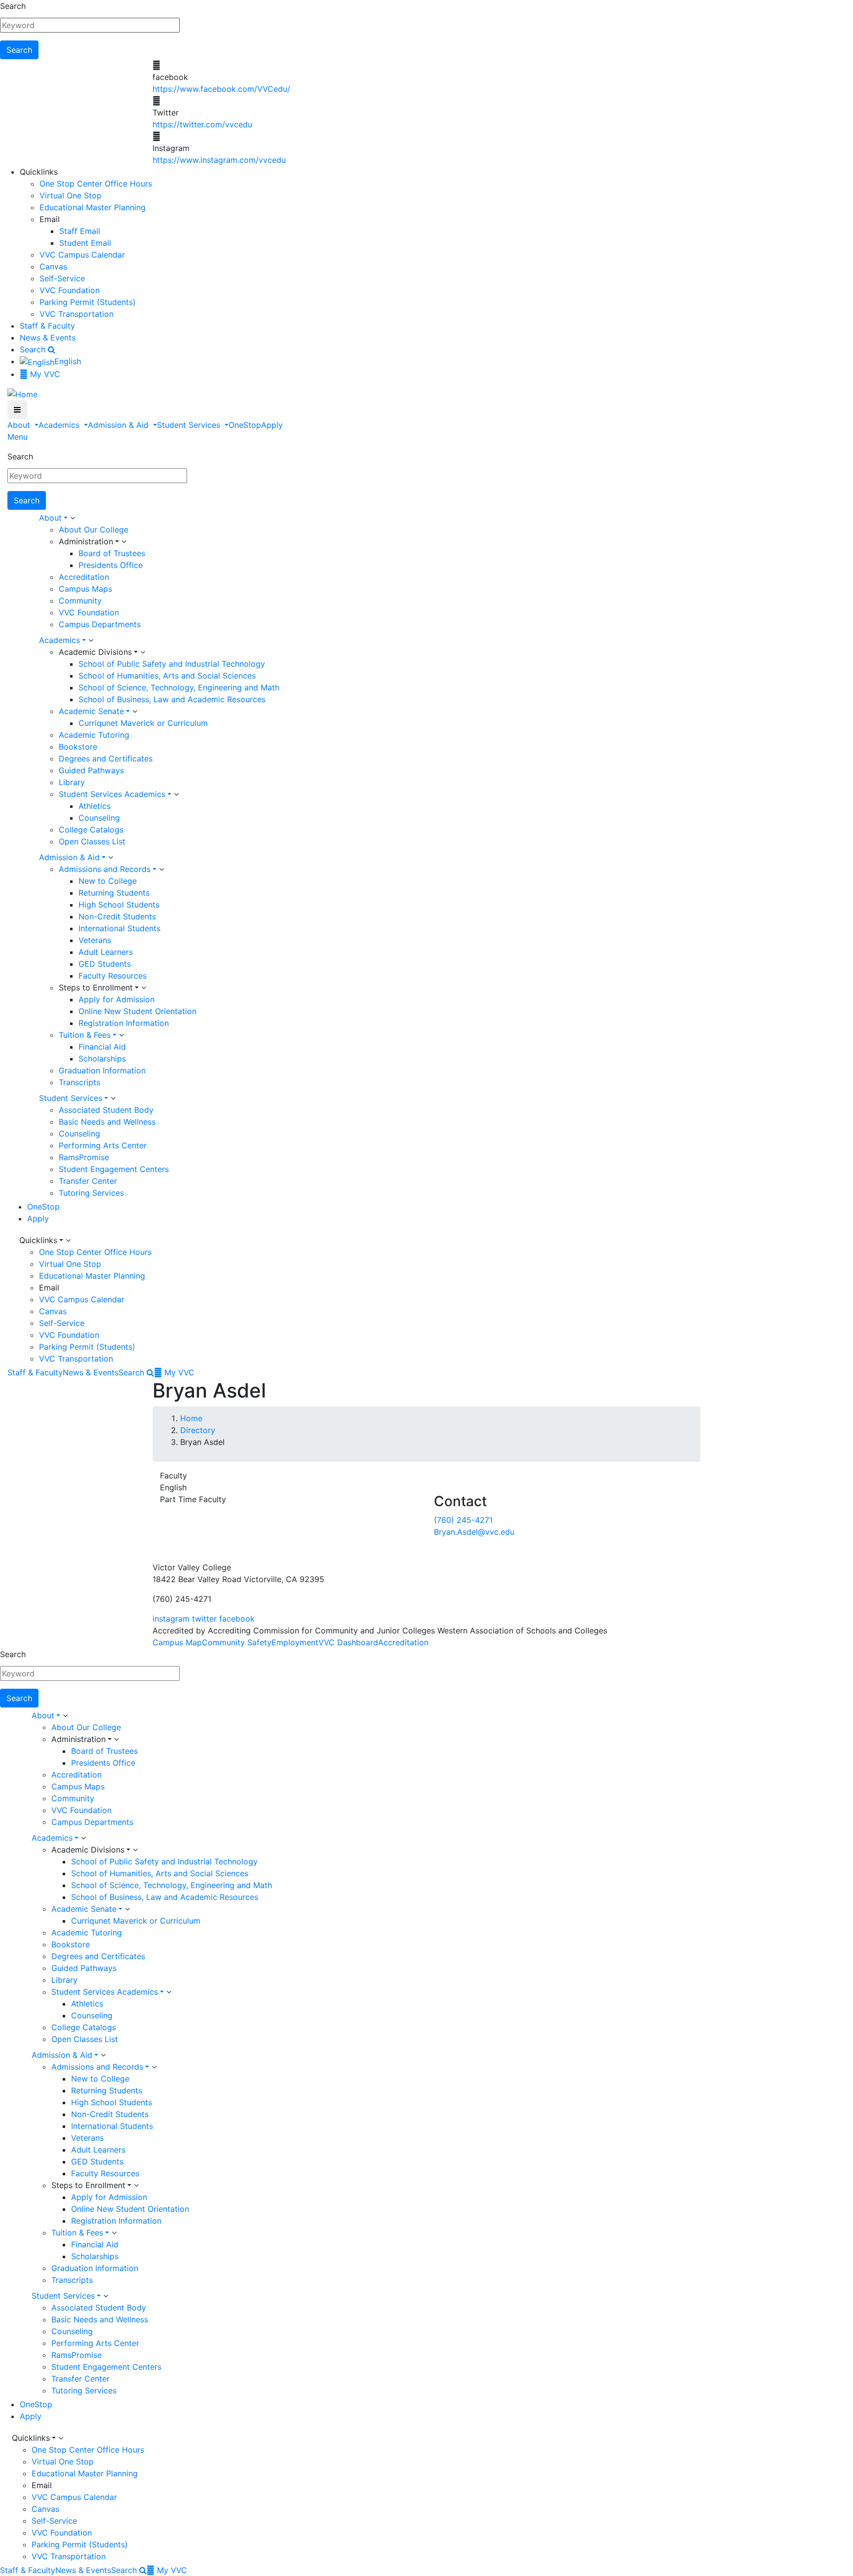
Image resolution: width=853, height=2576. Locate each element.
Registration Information (124, 1023)
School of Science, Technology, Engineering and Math (179, 687)
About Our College (94, 530)
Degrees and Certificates (106, 758)
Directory (198, 1430)
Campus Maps (85, 589)
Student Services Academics (112, 794)
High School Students (119, 905)
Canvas (53, 266)
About (20, 425)
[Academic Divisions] (143, 652)
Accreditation (84, 577)
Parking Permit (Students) (88, 302)
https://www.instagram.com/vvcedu (219, 160)
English (68, 361)
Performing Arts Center (103, 1145)
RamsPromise (84, 1157)
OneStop (245, 425)
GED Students (105, 964)
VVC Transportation (77, 314)
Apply (272, 425)
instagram (171, 1619)
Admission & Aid (119, 425)
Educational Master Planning (93, 207)
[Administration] (124, 542)
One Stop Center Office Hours (96, 184)
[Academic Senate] (135, 712)
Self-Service (62, 278)
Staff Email (80, 231)
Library (72, 782)
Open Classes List (92, 841)
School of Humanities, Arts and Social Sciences (167, 676)
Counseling (99, 818)
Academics (60, 425)
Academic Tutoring (94, 735)
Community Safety (237, 1642)
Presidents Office (111, 565)
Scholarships (102, 1059)
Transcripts (79, 1082)
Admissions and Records (105, 869)
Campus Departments (100, 624)
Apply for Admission (116, 999)
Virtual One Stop (71, 195)
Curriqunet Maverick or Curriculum (143, 723)
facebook (237, 1619)
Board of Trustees (112, 553)
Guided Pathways (91, 770)
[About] (73, 518)
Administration (86, 541)
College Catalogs (91, 830)
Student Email (85, 243)
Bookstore (78, 747)
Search (13, 6)
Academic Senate (91, 711)
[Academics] (91, 641)
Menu (18, 437)
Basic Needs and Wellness (107, 1122)
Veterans (95, 940)
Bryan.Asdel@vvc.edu (474, 1532)
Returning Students (114, 893)
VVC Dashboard (348, 1642)
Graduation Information (102, 1070)
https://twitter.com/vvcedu (202, 124)
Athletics (95, 806)
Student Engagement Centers (114, 1169)
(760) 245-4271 (463, 1520)
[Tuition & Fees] (121, 1035)
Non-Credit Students (117, 916)
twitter (204, 1619)
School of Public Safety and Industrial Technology (172, 664)
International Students (119, 928)
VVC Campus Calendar (82, 255)
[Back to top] (2, 1544)
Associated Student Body (106, 1110)
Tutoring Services (91, 1193)
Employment (295, 1642)
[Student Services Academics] (176, 795)
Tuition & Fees (85, 1035)
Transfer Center (88, 1181)
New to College (108, 881)
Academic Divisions (95, 652)
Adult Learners (106, 952)
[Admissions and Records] (161, 870)
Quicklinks (38, 1240)
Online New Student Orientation (137, 1011)
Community (80, 601)
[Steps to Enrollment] (144, 988)
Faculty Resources (113, 976)
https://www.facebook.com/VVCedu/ (221, 89)
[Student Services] (113, 1099)
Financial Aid (102, 1047)
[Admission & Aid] (111, 858)
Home (191, 1418)
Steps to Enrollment (96, 987)
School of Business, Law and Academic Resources (172, 699)
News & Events (48, 338)
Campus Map (177, 1642)
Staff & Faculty (47, 326)
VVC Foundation (70, 290)
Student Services (190, 425)
